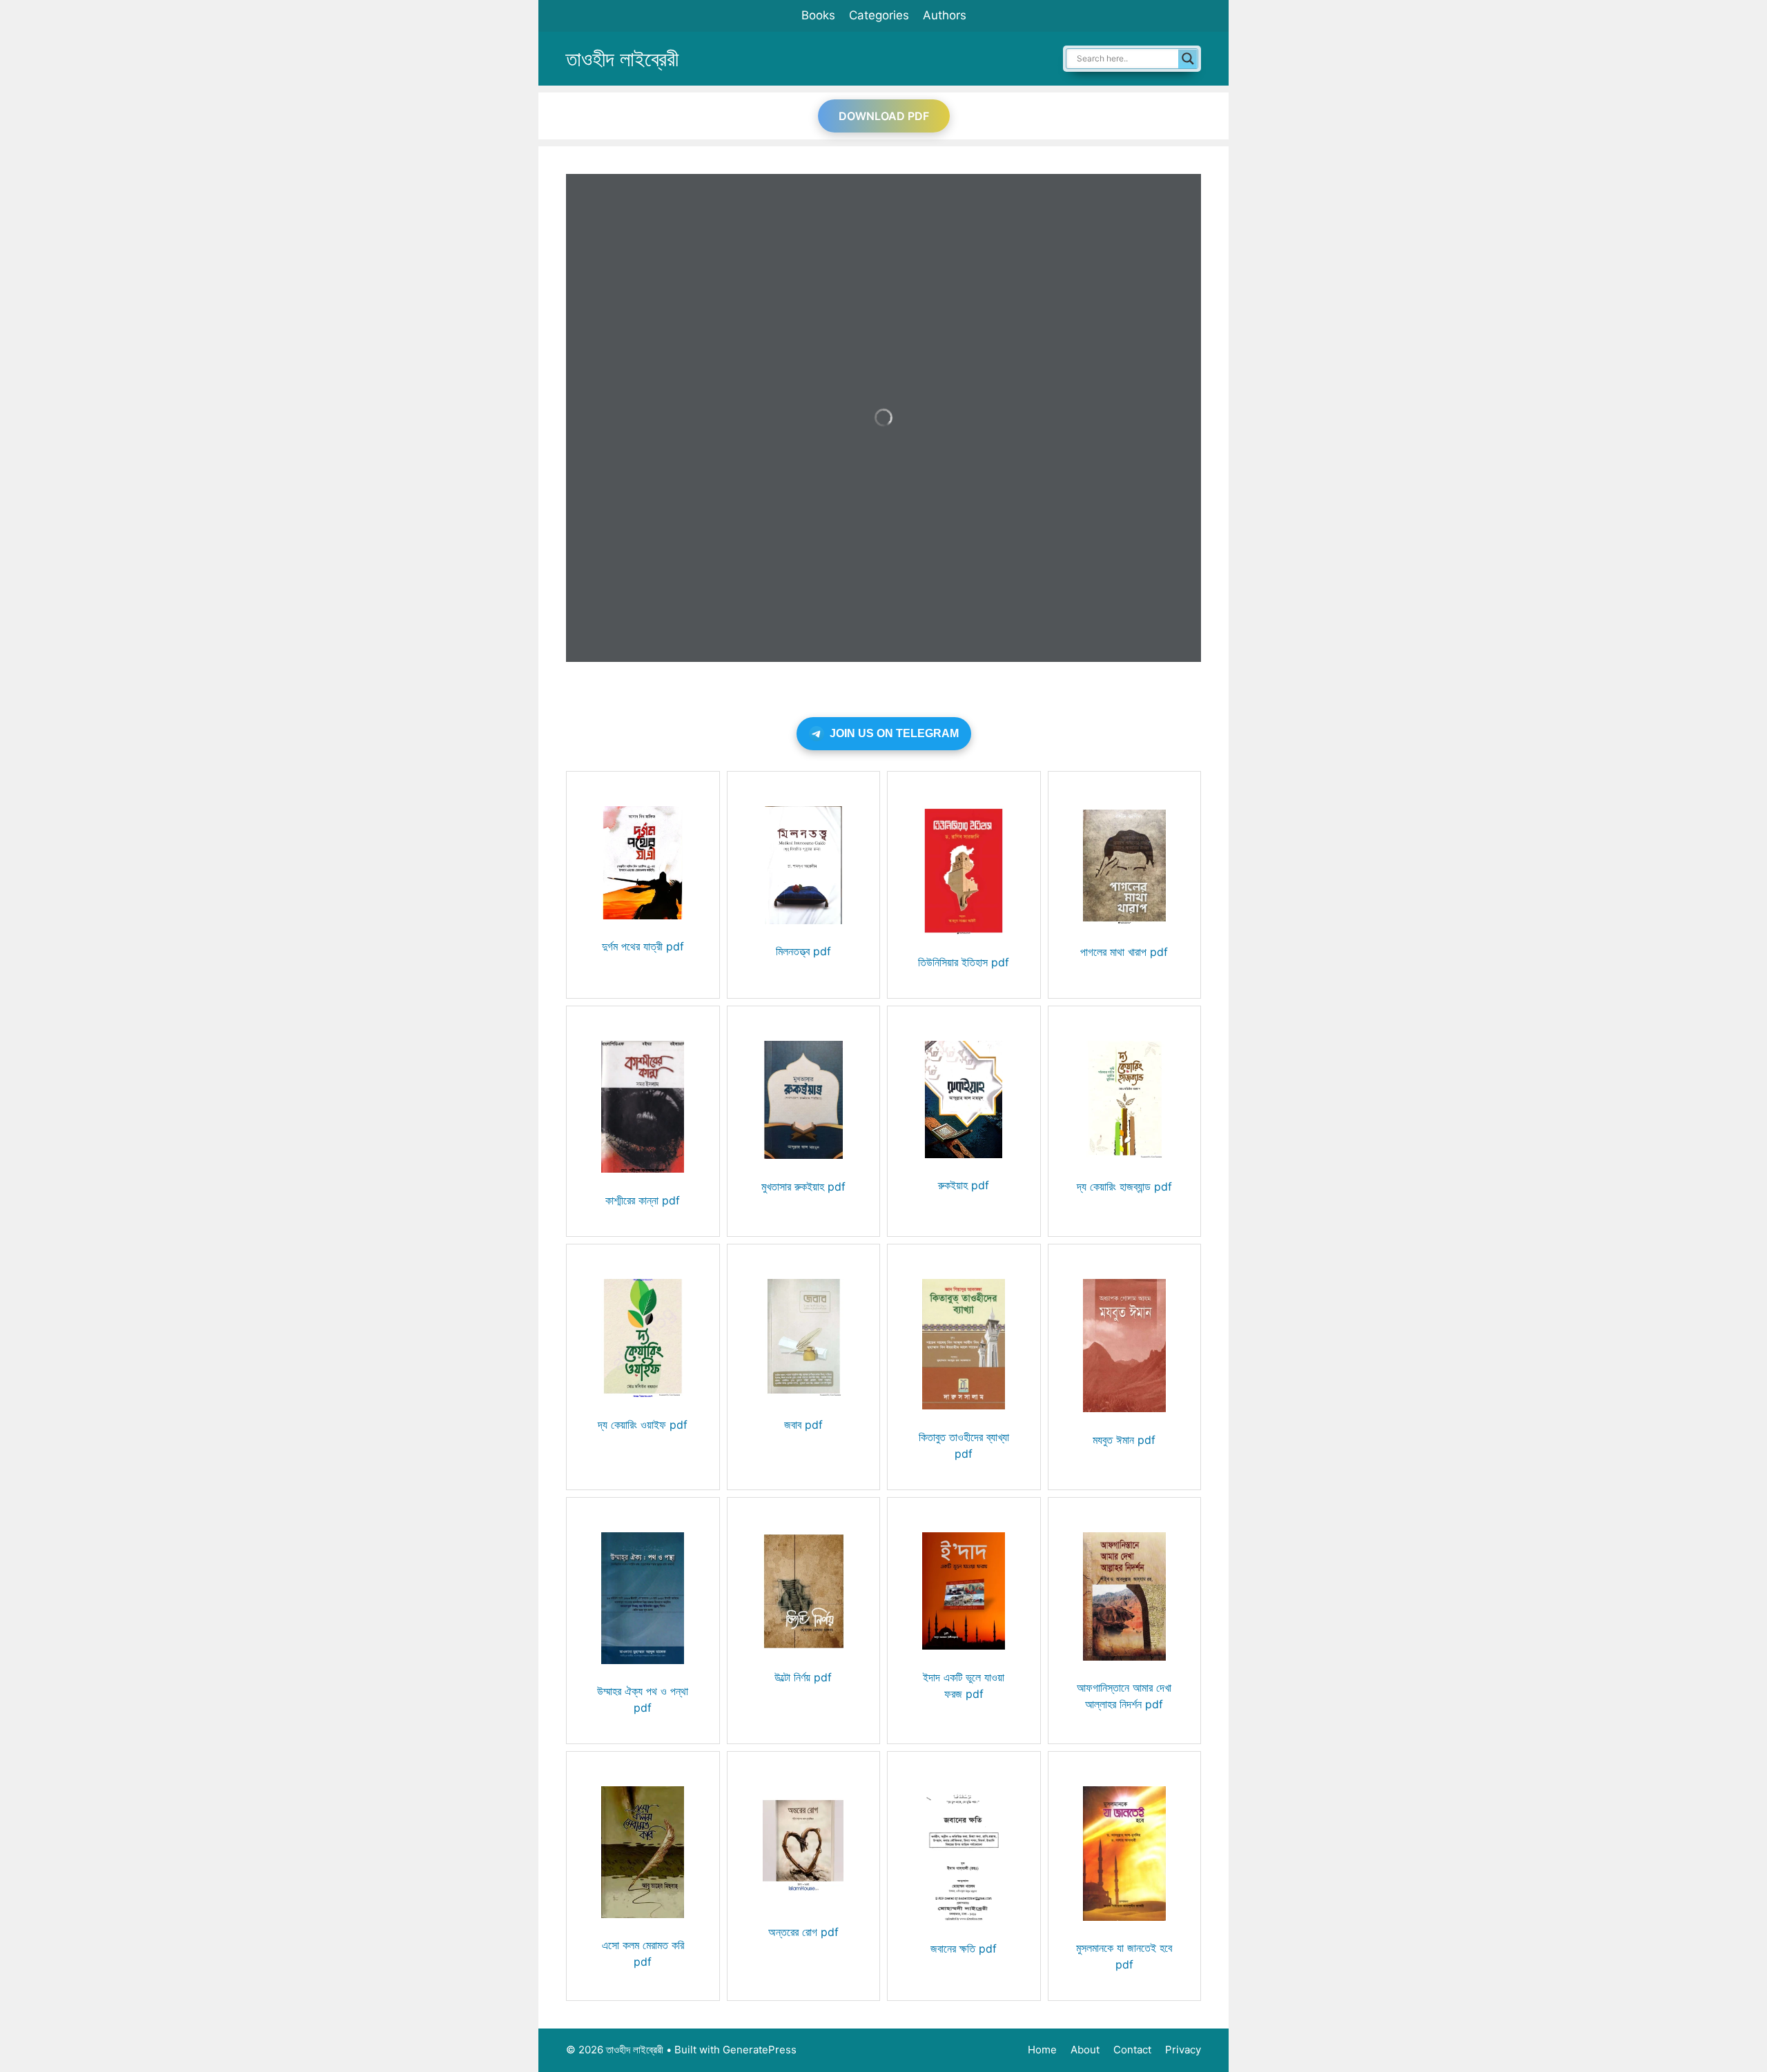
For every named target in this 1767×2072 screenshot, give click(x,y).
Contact (1132, 2050)
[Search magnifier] (1188, 59)
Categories (879, 15)
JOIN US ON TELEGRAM (894, 733)
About (1085, 2050)
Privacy (1183, 2050)
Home (1042, 2050)
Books (818, 15)
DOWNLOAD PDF (884, 116)
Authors (945, 15)
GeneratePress (760, 2050)
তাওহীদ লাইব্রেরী (622, 59)
